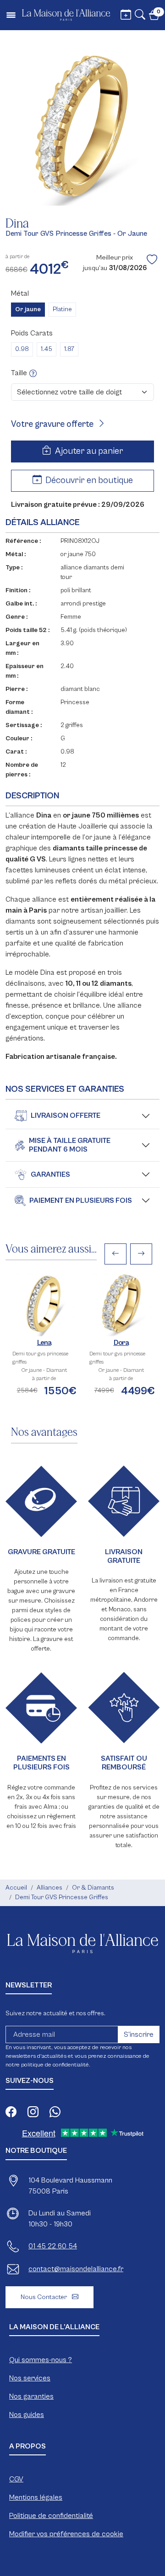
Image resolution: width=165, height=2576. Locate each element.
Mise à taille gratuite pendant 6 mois (70, 1145)
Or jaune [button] (28, 309)
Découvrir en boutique (88, 481)
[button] (140, 16)
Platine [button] (62, 309)
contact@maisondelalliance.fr (76, 2269)
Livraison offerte (66, 1115)
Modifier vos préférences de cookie (66, 2534)
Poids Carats (32, 333)
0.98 (22, 349)
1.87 (69, 349)
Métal (20, 293)
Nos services (30, 2378)
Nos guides (27, 2415)
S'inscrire (139, 2034)
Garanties (50, 1174)
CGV (16, 2479)
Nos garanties (31, 2396)
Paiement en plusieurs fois (81, 1200)
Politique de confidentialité (51, 2516)
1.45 (47, 349)
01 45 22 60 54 (53, 2246)
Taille (20, 373)
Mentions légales (36, 2497)
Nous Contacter (44, 2297)
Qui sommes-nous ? (41, 2360)
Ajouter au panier (88, 451)
